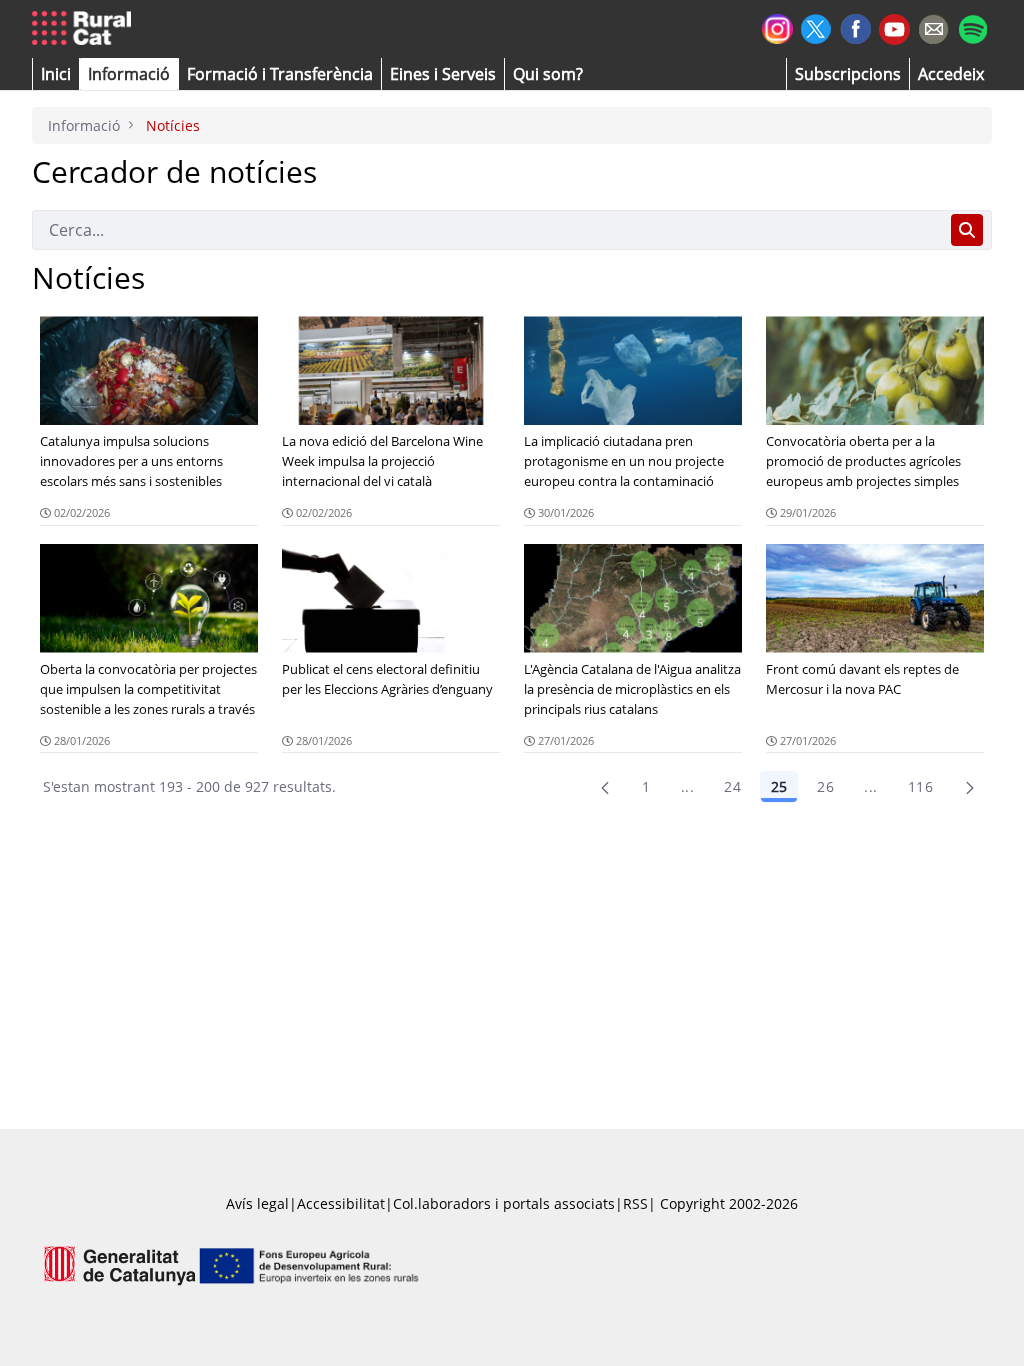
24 (732, 786)
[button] (56, 74)
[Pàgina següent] (970, 787)
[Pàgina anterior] (605, 787)
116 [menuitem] (920, 786)
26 (825, 786)
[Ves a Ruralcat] (85, 29)
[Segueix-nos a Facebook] (855, 26)
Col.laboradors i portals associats (504, 1203)
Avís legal (257, 1203)
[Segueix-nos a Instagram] (777, 26)
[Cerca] (967, 230)
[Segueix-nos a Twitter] (816, 26)
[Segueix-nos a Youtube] (894, 27)
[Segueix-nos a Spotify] (972, 26)
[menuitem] (280, 74)
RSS (635, 1203)
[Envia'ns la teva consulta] (933, 26)
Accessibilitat (341, 1203)
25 (779, 786)
